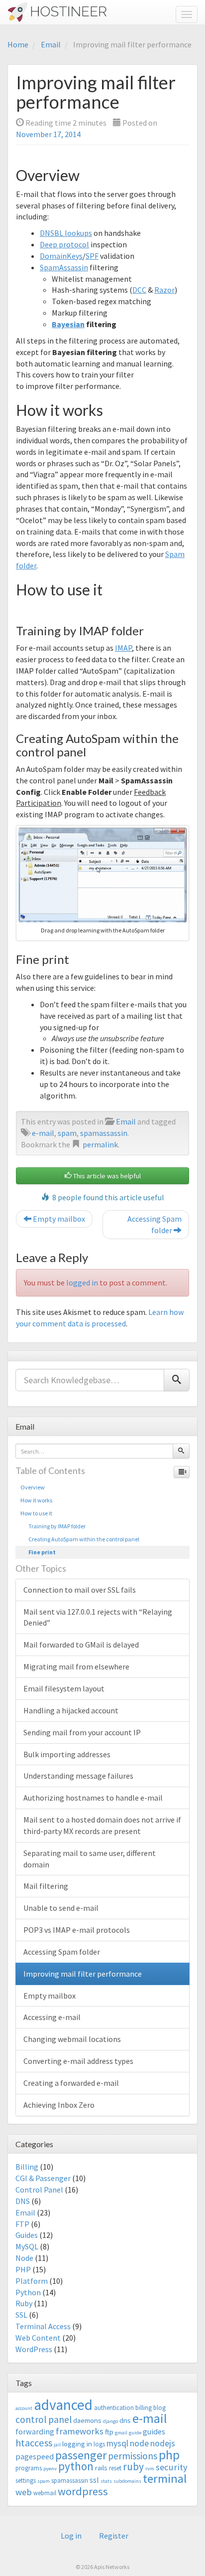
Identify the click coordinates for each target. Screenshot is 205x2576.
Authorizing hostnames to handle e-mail (93, 1798)
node (139, 2443)
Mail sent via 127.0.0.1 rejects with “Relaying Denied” (98, 1617)
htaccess (34, 2443)
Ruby (24, 2303)
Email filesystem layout (64, 1688)
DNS (23, 2201)
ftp (109, 2432)
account (24, 2408)
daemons (87, 2420)
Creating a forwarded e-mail (71, 2083)
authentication (114, 2408)
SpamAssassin (64, 267)
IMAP (123, 648)
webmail (45, 2493)
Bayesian (68, 324)
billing (144, 2408)
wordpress (83, 2491)
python (76, 2466)
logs (99, 2444)
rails (101, 2468)
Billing (27, 2167)
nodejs (163, 2443)
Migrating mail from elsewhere (76, 1666)
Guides (27, 2235)
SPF (92, 256)
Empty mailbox (58, 1219)
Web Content (38, 2338)
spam (67, 1133)
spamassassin (104, 1133)
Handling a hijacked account (71, 1710)
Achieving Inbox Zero (59, 2105)
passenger (81, 2455)
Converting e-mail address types (78, 2061)
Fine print (38, 1552)
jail (57, 2445)
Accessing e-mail (52, 2017)
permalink (100, 1144)
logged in (82, 1283)
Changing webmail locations (72, 2039)
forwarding (35, 2431)
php (169, 2455)
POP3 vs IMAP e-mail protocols (77, 1930)
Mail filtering (46, 1886)
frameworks (80, 2431)
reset (115, 2468)
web (24, 2492)
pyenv (50, 2469)
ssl (94, 2480)
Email (51, 44)
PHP (23, 2269)
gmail (121, 2433)
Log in (71, 2536)
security (172, 2467)
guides (154, 2431)
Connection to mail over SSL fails (80, 1590)
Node (24, 2258)
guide (135, 2433)
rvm (150, 2469)
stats (106, 2481)
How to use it (36, 1513)
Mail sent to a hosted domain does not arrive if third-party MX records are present (102, 1825)
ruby (133, 2467)
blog (159, 2408)
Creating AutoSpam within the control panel (80, 1539)
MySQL (27, 2246)
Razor (164, 290)
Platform (32, 2281)
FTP (22, 2224)
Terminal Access (43, 2326)
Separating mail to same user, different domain (90, 1859)
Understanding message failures (78, 1776)
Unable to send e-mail (61, 1908)
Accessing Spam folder (154, 1224)
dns (125, 2420)
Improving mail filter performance (83, 1974)
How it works (36, 1500)
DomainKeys (61, 256)
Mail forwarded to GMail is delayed (81, 1645)
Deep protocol (64, 244)
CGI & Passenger (43, 2178)
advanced (63, 2405)
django (110, 2421)
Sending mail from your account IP (82, 1732)
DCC (139, 290)
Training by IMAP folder (53, 1526)
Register (114, 2536)
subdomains (127, 2481)
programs (29, 2468)
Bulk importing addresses (67, 1754)
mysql (117, 2443)
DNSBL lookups (66, 233)
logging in (77, 2444)
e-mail (43, 1133)
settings (26, 2481)
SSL (21, 2315)
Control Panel (39, 2190)
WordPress (34, 2349)
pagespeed (35, 2456)
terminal (165, 2479)
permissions (133, 2456)
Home (18, 44)
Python (28, 2292)
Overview (33, 1487)
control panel (44, 2419)
